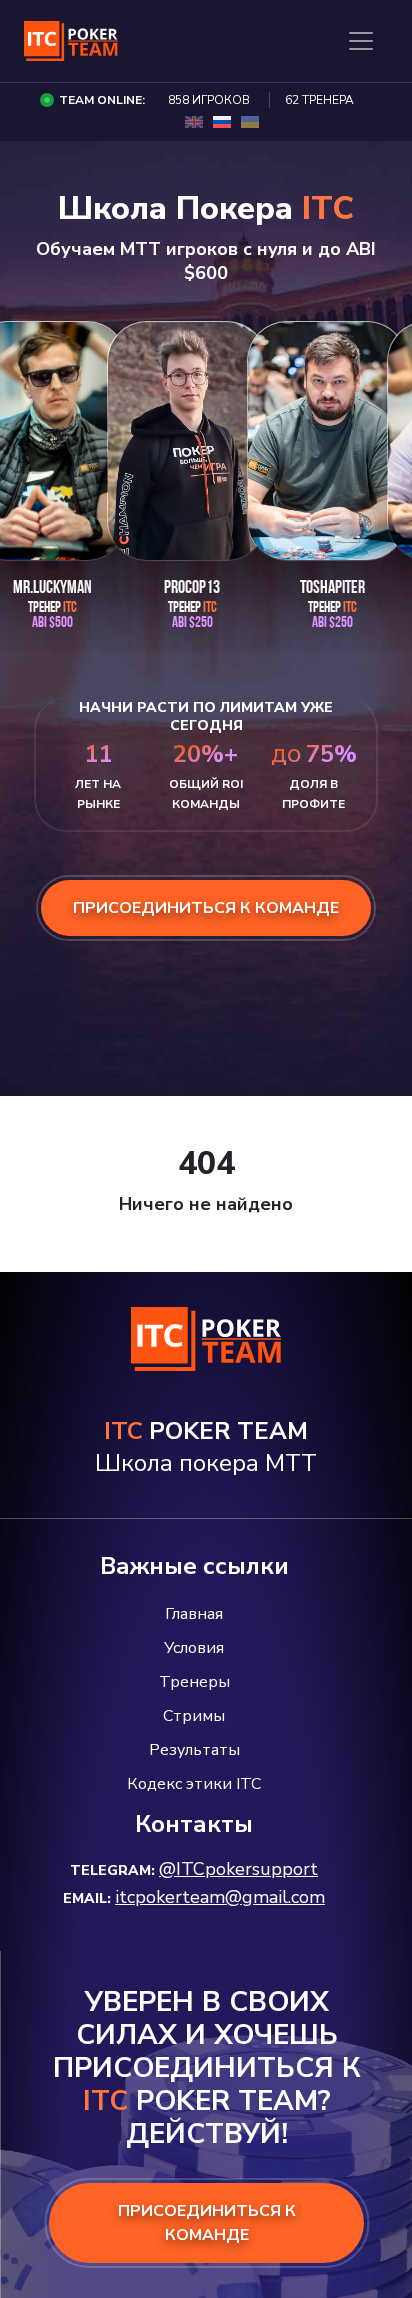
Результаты (194, 1750)
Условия (194, 1648)
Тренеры (194, 1682)
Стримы (194, 1716)
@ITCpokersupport (238, 1869)
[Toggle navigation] (361, 41)
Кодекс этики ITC (194, 1784)
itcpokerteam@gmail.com (220, 1897)
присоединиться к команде (206, 908)
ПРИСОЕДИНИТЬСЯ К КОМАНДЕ (207, 2223)
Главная (194, 1614)
